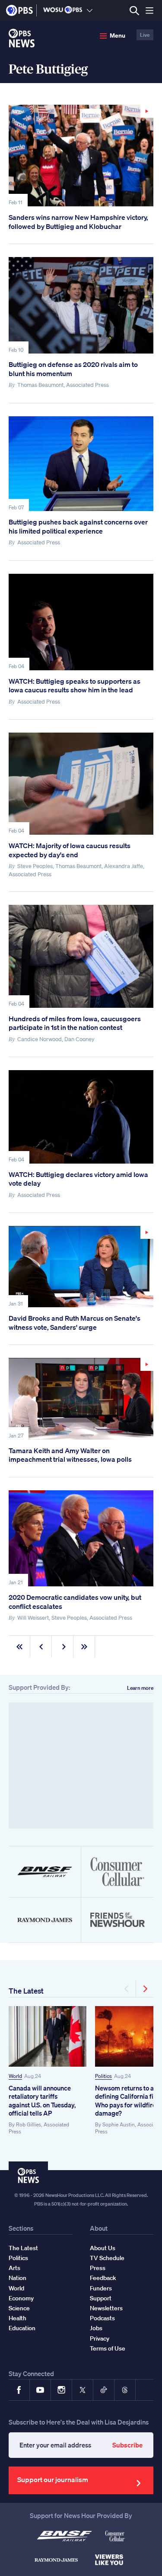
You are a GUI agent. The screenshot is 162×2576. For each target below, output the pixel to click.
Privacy (100, 2338)
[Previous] (127, 1989)
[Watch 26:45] (81, 156)
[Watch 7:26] (81, 1399)
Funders (101, 2288)
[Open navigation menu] (149, 10)
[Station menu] (90, 10)
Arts (14, 2268)
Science (19, 2308)
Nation (17, 2278)
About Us (103, 2248)
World (15, 2076)
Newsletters (106, 2308)
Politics (103, 2076)
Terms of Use (108, 2348)
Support (101, 2298)
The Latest (26, 1991)
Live (145, 35)
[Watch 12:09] (81, 1267)
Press (98, 2268)
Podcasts (102, 2318)
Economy (21, 2298)
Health (17, 2318)
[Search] (134, 11)
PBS (19, 10)
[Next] (145, 1989)
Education (22, 2328)
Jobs (96, 2328)
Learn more (140, 1688)
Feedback (103, 2278)
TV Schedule (107, 2258)
